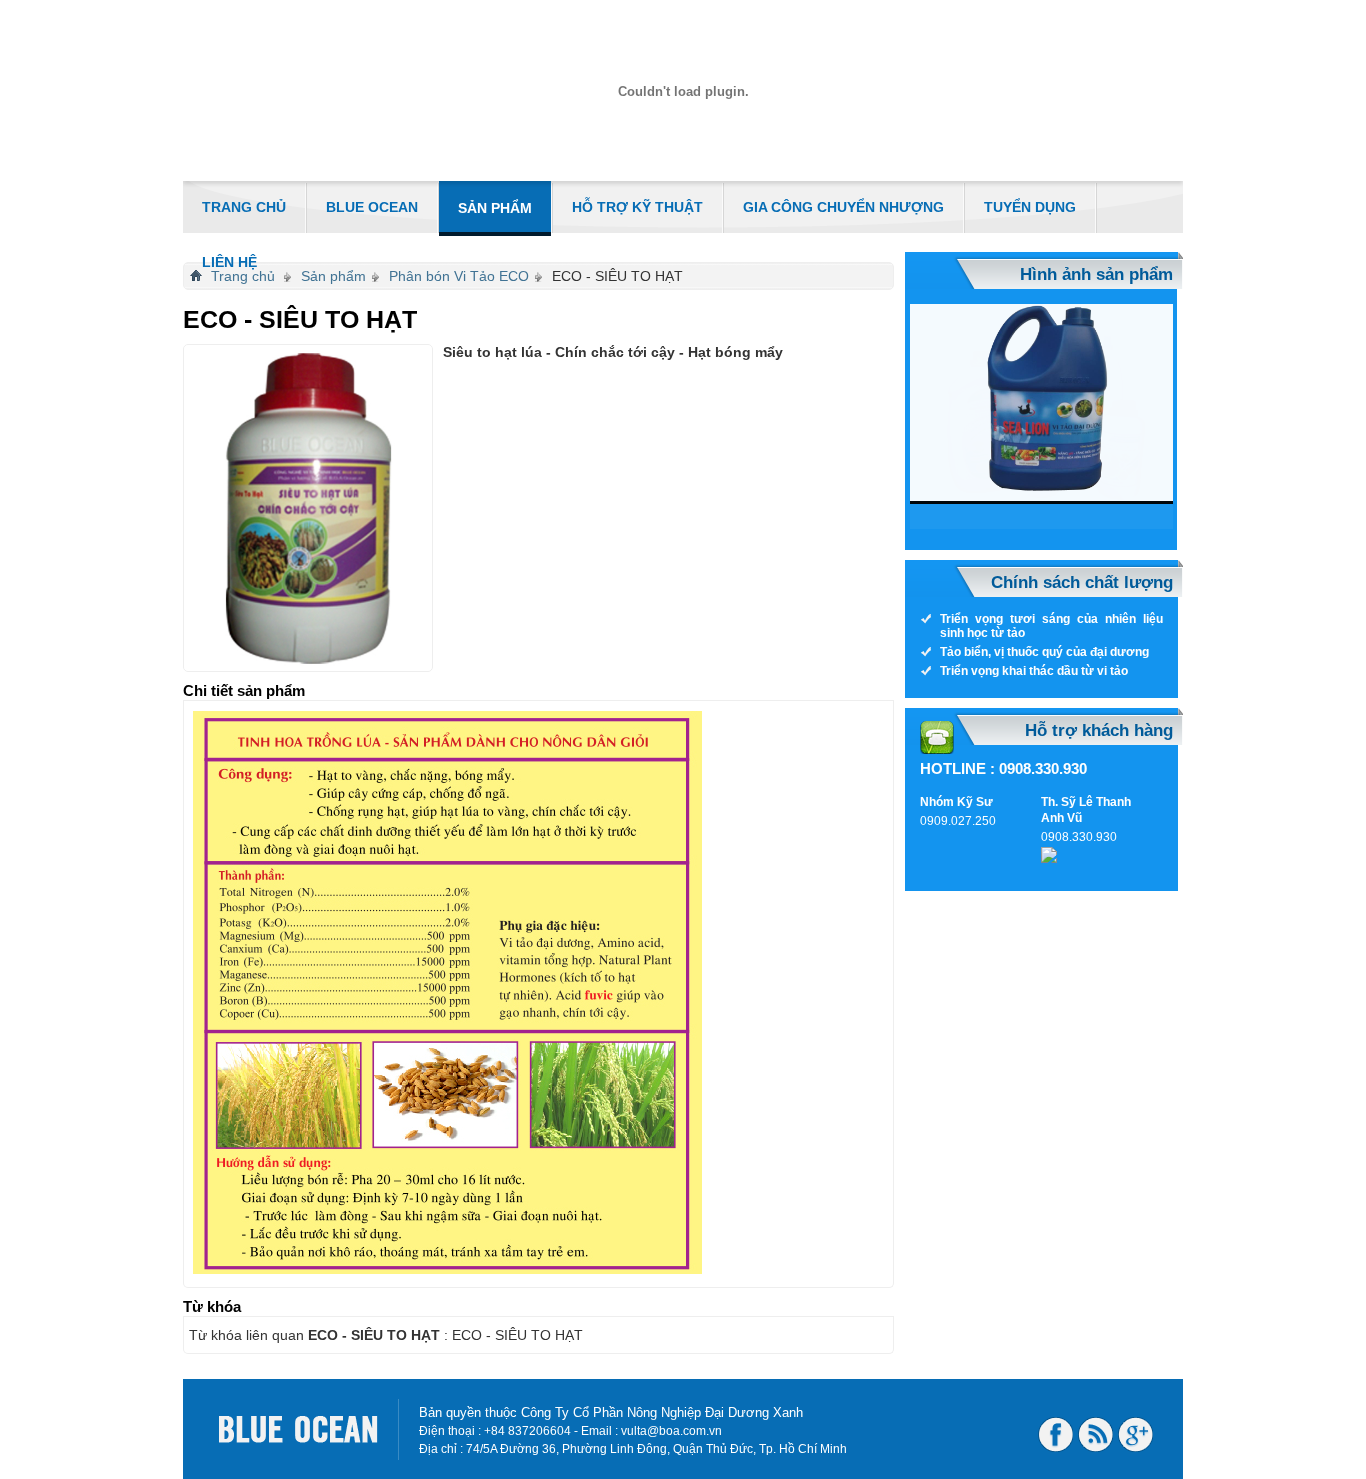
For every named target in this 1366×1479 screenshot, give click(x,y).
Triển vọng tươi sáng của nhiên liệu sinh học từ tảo (1051, 626)
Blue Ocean (372, 207)
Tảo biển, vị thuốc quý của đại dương (1044, 652)
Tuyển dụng (1030, 207)
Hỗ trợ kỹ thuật (637, 207)
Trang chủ (244, 207)
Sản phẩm (495, 208)
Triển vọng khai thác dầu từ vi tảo (1034, 671)
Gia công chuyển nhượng (843, 207)
